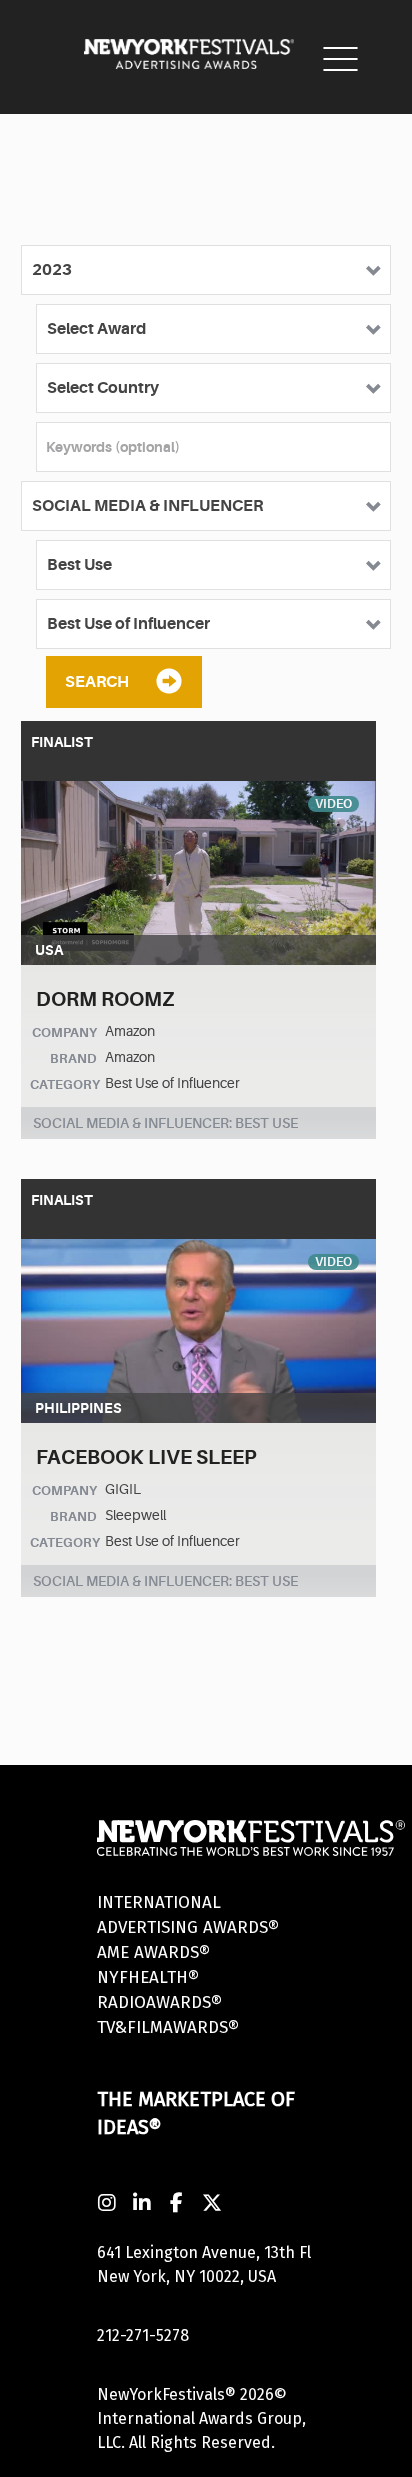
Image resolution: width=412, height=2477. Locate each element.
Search (97, 682)
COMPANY (64, 1032)
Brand (73, 1058)
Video (333, 804)
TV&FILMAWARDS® (168, 2027)
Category (65, 1084)
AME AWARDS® (153, 1952)
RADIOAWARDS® (159, 2002)
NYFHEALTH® (148, 1977)
